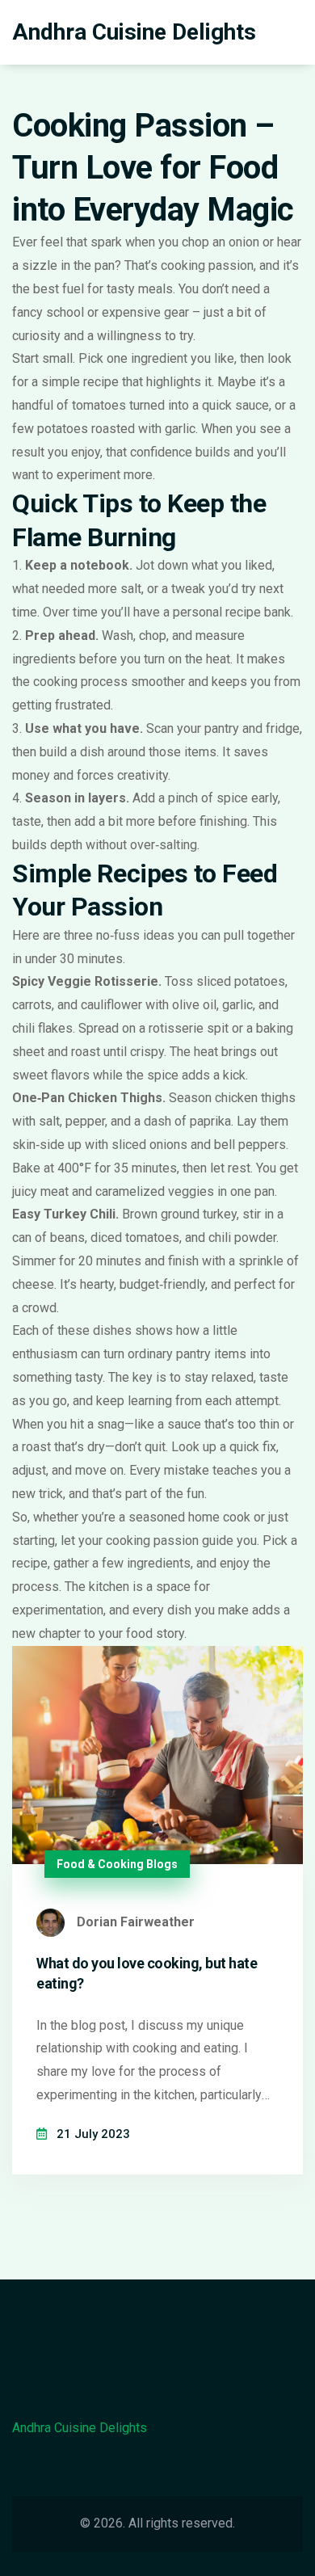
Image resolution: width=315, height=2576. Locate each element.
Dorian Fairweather (136, 1922)
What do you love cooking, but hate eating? (147, 1973)
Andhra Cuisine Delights (134, 32)
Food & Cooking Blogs (117, 1864)
